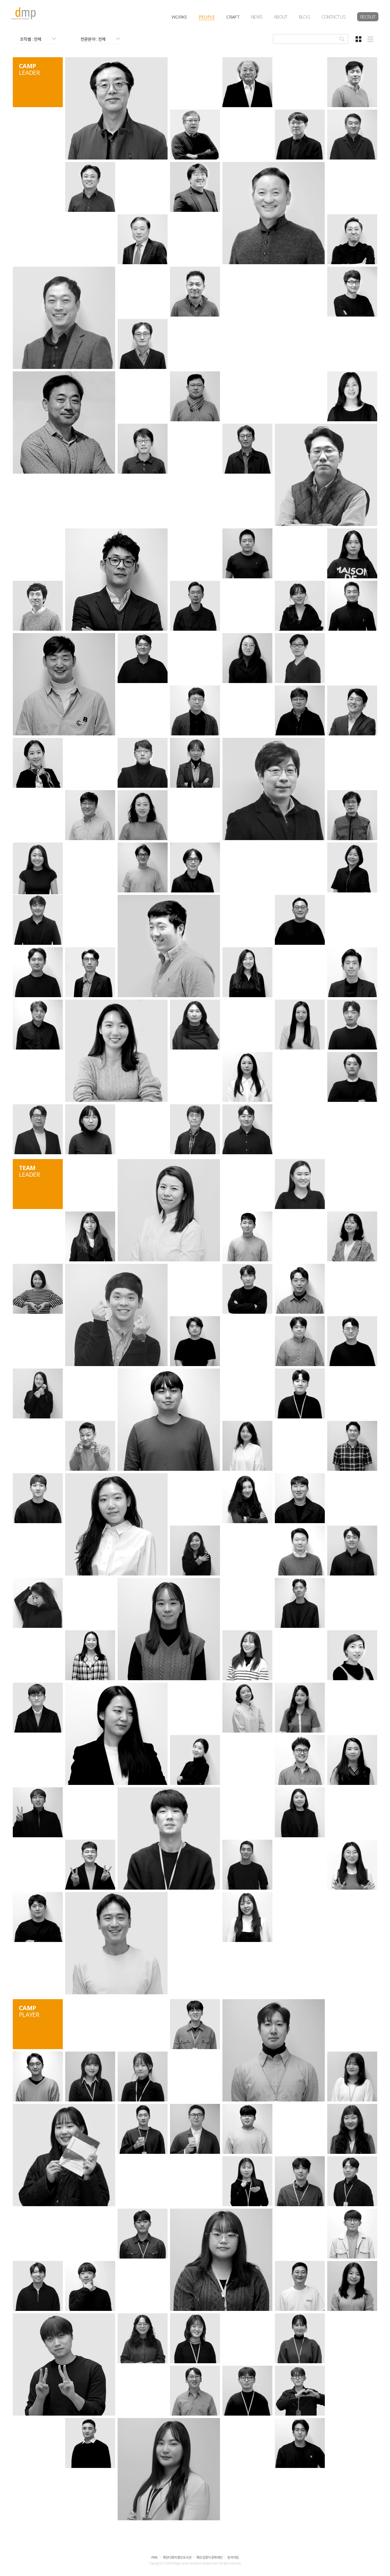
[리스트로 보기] (370, 39)
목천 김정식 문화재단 (209, 2558)
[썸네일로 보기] (359, 39)
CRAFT (233, 17)
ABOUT (281, 17)
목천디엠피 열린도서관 (177, 2558)
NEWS (257, 17)
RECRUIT (368, 17)
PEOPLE (207, 17)
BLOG (304, 17)
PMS (155, 2558)
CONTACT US (333, 17)
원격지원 (233, 2558)
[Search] (342, 39)
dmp (24, 14)
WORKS (179, 17)
